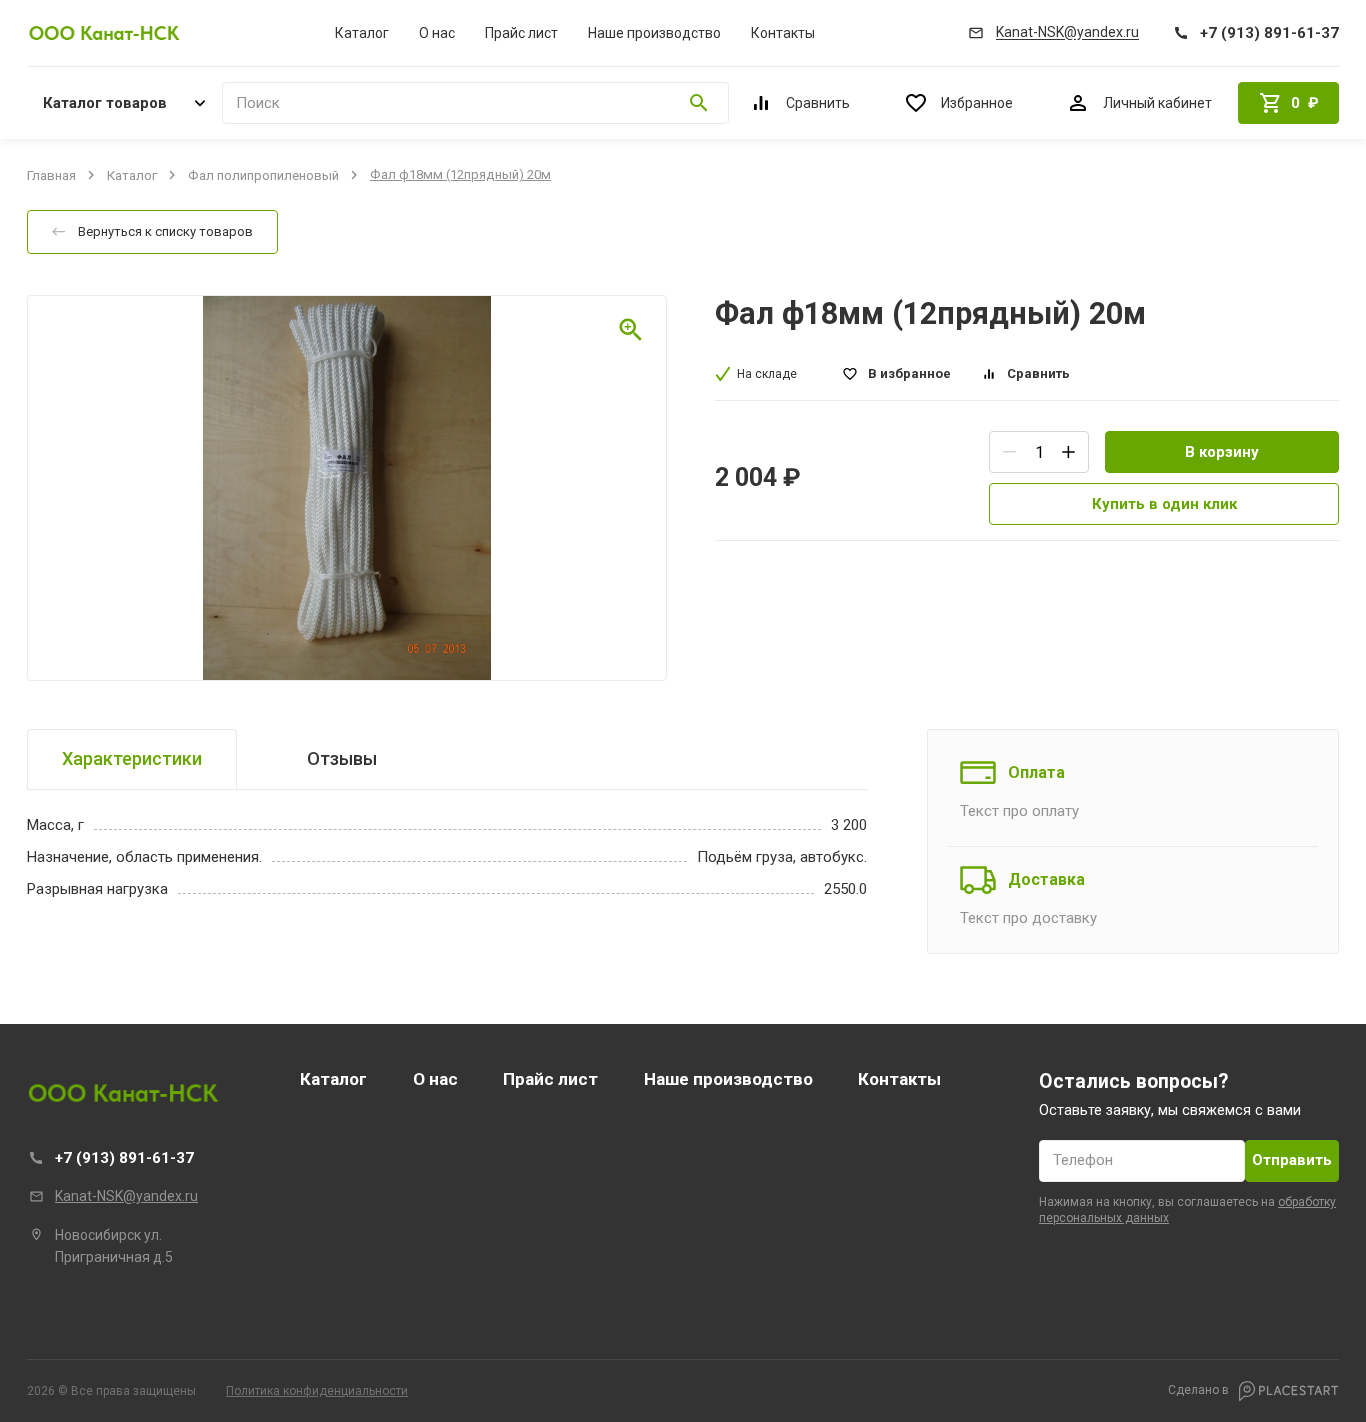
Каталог (362, 33)
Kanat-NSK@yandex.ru (126, 1196)
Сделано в (1200, 1390)
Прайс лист (521, 33)
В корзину (1222, 452)
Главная (51, 174)
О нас (437, 33)
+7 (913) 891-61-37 (124, 1158)
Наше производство (654, 33)
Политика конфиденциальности (317, 1391)
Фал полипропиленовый (263, 174)
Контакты (783, 33)
